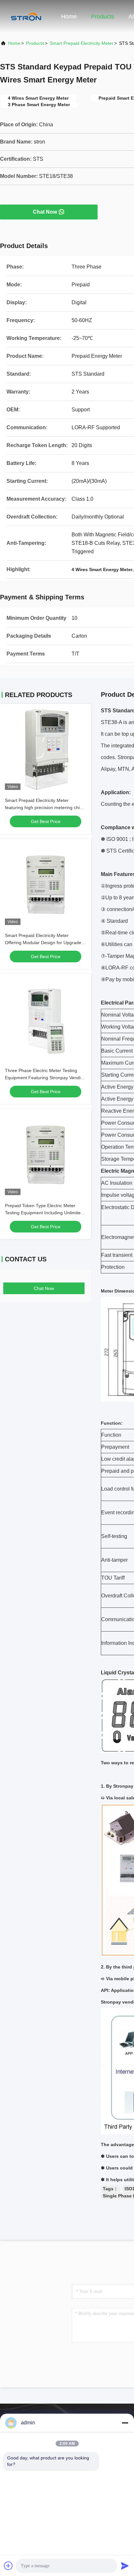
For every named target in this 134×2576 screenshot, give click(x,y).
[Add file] (8, 2566)
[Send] (125, 2566)
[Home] (26, 16)
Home (69, 17)
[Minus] (125, 2423)
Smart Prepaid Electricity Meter (82, 43)
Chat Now (45, 212)
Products (103, 17)
